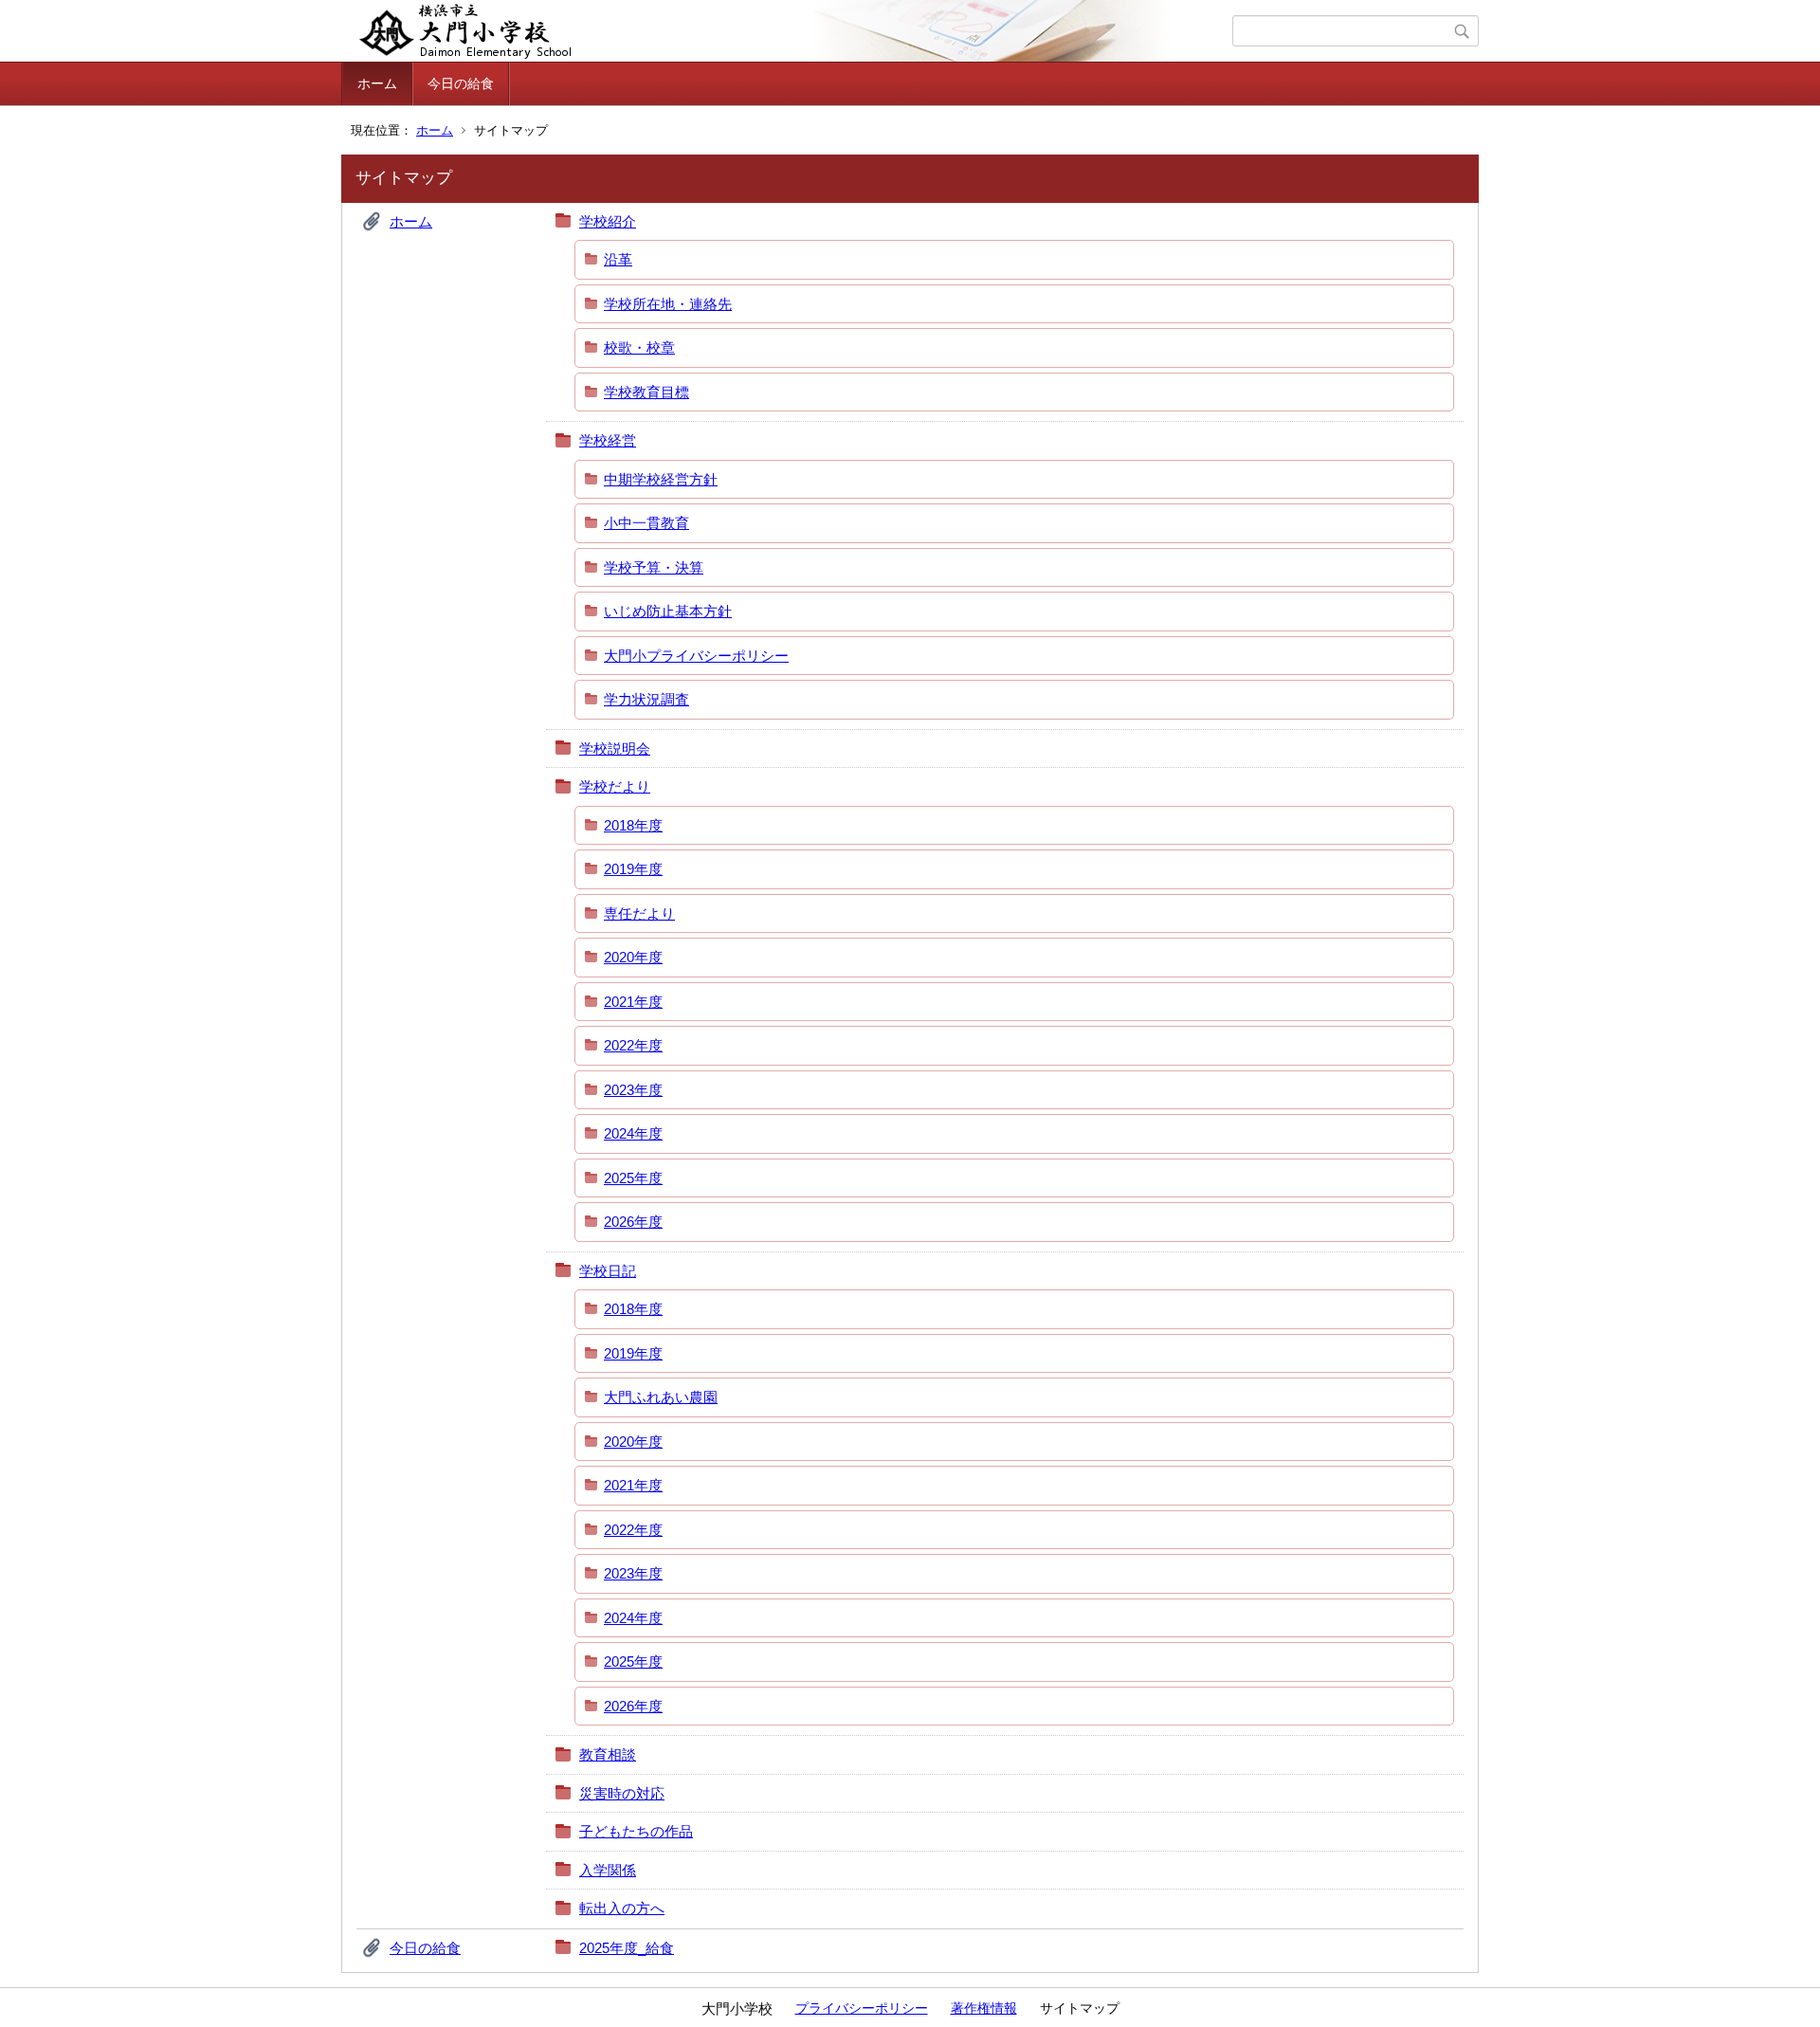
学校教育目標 (646, 392)
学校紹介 (608, 221)
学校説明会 (615, 749)
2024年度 (633, 1133)
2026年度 (633, 1222)
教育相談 (608, 1754)
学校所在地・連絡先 (668, 304)
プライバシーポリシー (862, 2008)
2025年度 (633, 1178)
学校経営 (608, 440)
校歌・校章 (639, 347)
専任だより (639, 913)
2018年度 (633, 825)
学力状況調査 (646, 699)
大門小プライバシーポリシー (696, 656)
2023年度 (633, 1090)
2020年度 (633, 957)
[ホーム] (789, 31)
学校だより (615, 786)
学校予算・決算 (654, 567)
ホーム (377, 83)
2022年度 (633, 1045)
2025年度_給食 (627, 1948)
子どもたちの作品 (636, 1831)
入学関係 (608, 1870)
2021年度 (633, 1002)
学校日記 (608, 1271)
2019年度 (633, 869)
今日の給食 (461, 83)
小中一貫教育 (646, 523)
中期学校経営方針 (661, 479)
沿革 (618, 259)
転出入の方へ (622, 1908)
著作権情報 (984, 2008)
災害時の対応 (622, 1793)
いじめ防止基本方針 (668, 611)
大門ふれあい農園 (661, 1397)
